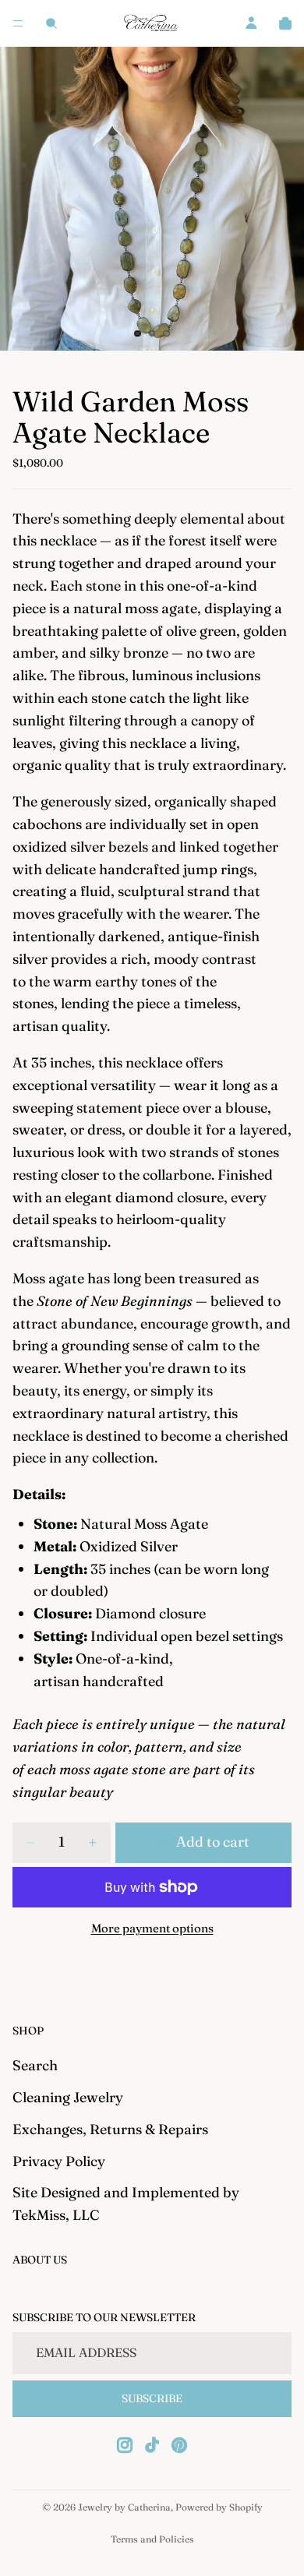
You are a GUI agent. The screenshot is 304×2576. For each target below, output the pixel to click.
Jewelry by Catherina (124, 2507)
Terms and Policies (152, 2539)
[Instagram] (125, 2445)
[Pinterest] (179, 2445)
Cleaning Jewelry (68, 2097)
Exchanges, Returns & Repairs (110, 2129)
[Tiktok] (152, 2445)
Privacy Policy (59, 2160)
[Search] (51, 23)
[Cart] (285, 23)
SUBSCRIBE (152, 2398)
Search (35, 2065)
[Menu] (18, 23)
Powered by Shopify (219, 2507)
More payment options (152, 1928)
